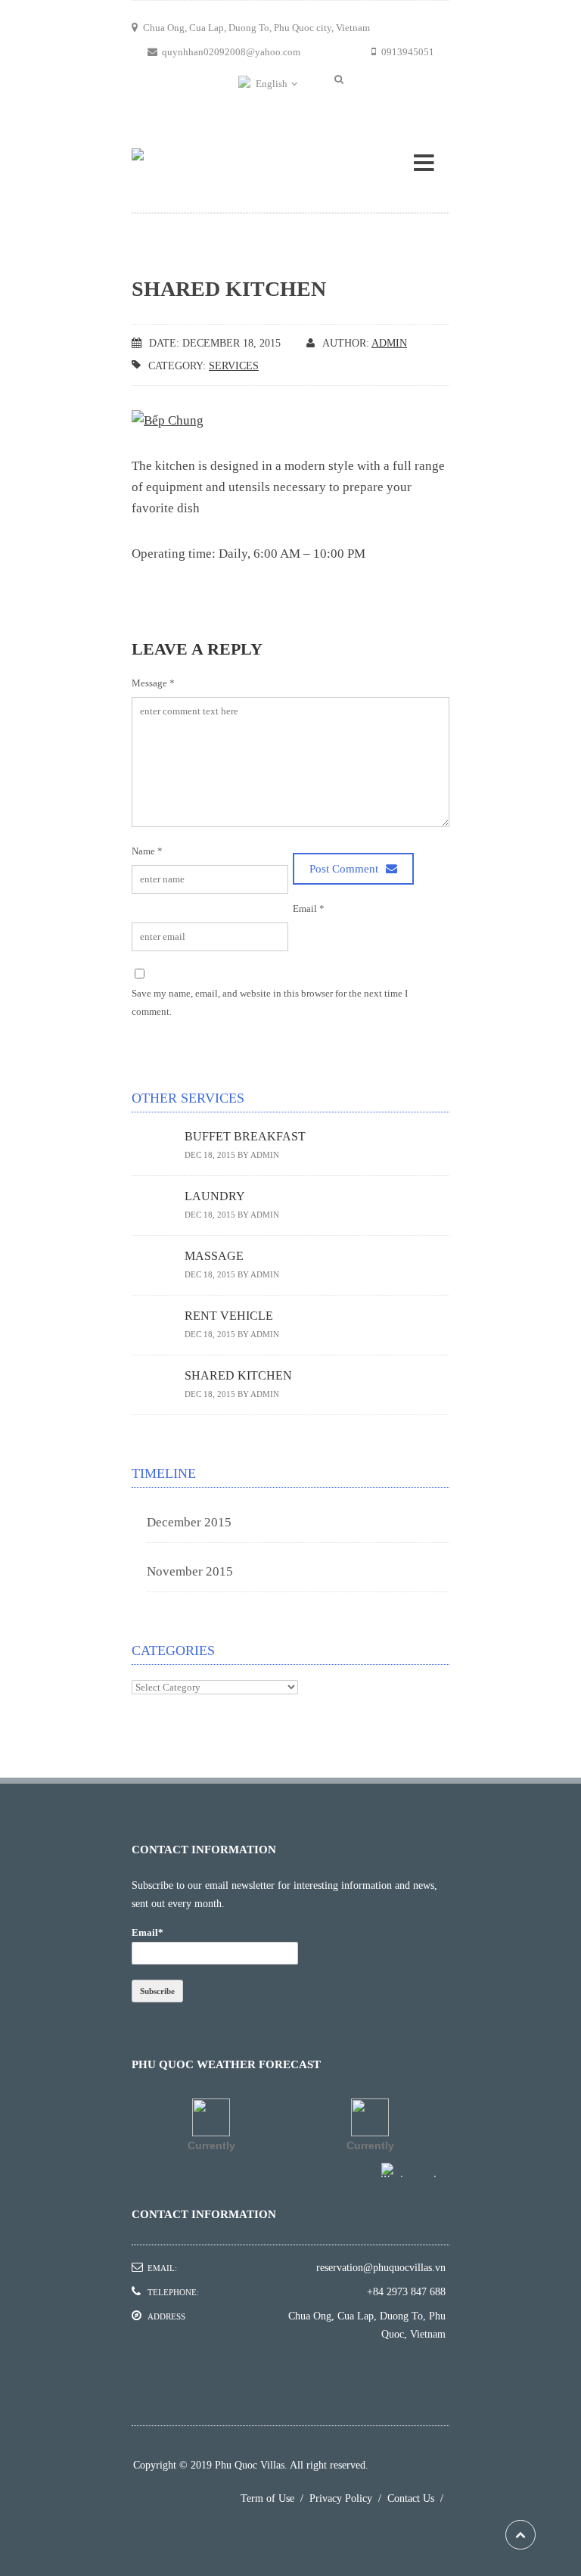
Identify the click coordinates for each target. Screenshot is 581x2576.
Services (234, 366)
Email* (148, 1932)
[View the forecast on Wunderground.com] (415, 2170)
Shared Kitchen (238, 1375)
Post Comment (345, 868)
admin (389, 343)
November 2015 (190, 1571)
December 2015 (189, 1522)
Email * (309, 908)
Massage (214, 1256)
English (272, 84)
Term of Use (275, 2498)
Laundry (215, 1196)
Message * (153, 683)
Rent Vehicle (229, 1316)
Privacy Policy (348, 2498)
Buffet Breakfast (245, 1136)
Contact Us (418, 2498)
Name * (147, 851)
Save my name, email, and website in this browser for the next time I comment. (270, 1002)
